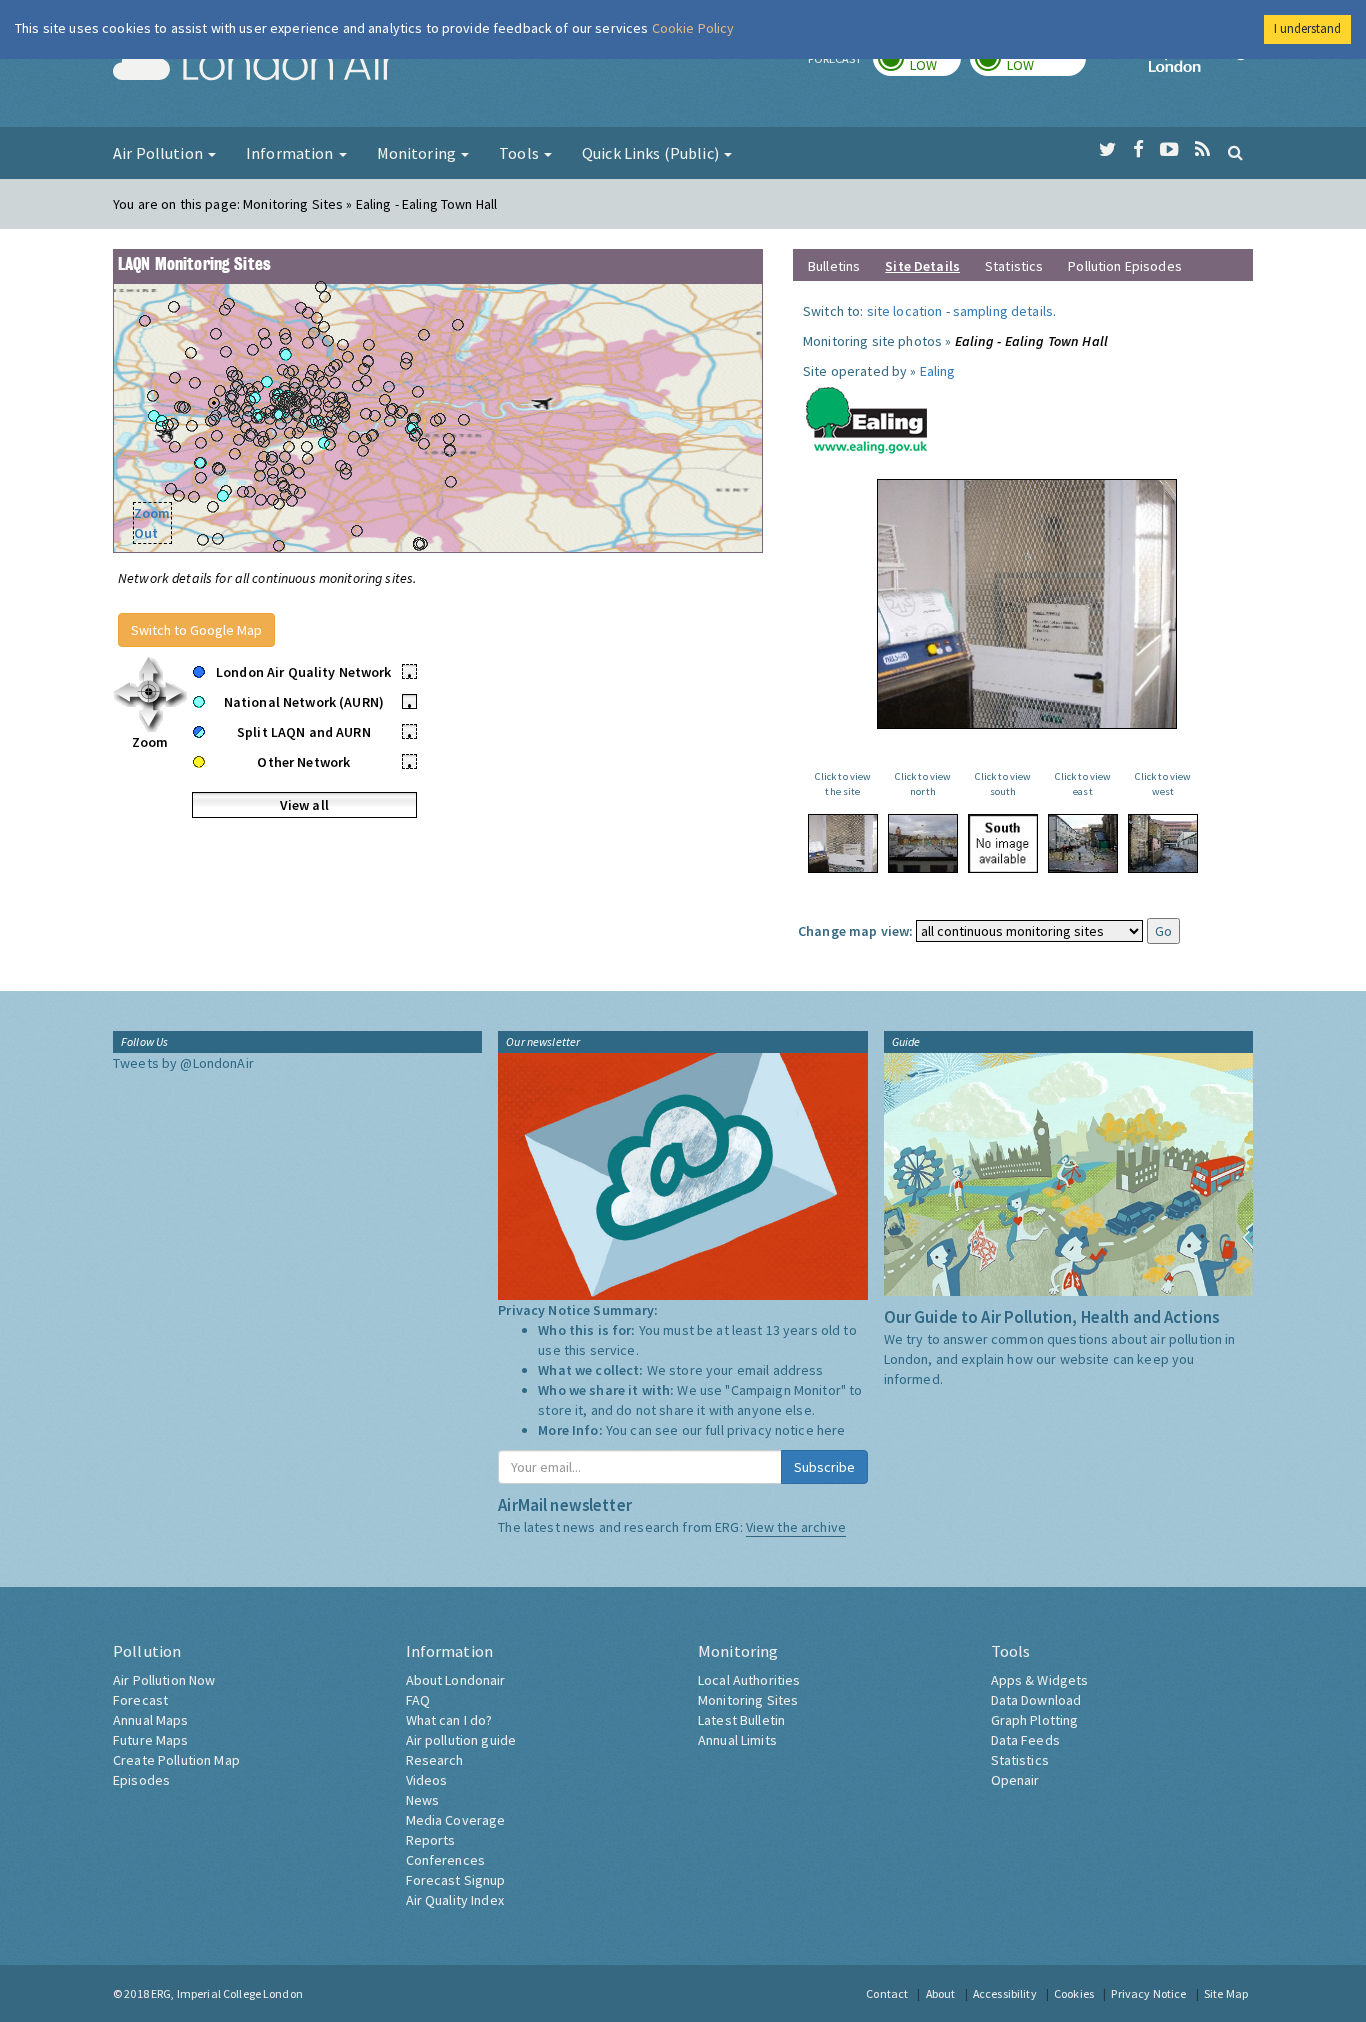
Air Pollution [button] (159, 153)
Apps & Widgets (1040, 1680)
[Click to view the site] (843, 843)
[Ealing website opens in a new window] (867, 416)
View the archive (796, 1527)
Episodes (141, 1780)
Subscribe (824, 1467)
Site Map (1226, 1993)
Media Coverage (456, 1820)
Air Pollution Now (164, 1680)
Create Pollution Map (176, 1760)
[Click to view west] (1163, 843)
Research (435, 1760)
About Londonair (456, 1680)
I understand (1307, 28)
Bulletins (834, 266)
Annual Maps (151, 1720)
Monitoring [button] (418, 153)
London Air (254, 66)
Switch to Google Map (196, 630)
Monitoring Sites (748, 1700)
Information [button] (291, 153)
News (423, 1800)
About (941, 1993)
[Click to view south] (1003, 843)
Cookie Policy (693, 28)
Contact (887, 1993)
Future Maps (151, 1740)
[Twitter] (1107, 150)
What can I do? (449, 1720)
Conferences (446, 1860)
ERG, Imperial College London (227, 1993)
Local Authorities (749, 1680)
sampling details (1003, 311)
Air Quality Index (455, 1900)
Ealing (938, 371)
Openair (1015, 1780)
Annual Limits (737, 1740)
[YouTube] (1169, 150)
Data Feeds (1025, 1740)
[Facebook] (1138, 150)
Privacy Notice (1148, 1993)
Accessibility (1005, 1993)
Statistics (1014, 266)
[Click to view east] (1083, 843)
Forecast (140, 1700)
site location (905, 311)
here (831, 1430)
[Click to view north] (923, 843)
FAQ (418, 1700)
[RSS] (1202, 150)
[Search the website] (1235, 152)
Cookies (1074, 1993)
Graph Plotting (1035, 1720)
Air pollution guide (461, 1740)
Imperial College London (1201, 66)
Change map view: (855, 931)
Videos (427, 1780)
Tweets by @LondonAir (183, 1063)
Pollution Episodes (1125, 266)
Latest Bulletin (741, 1720)
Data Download (1036, 1700)
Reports (431, 1840)
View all (304, 805)
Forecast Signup (456, 1880)
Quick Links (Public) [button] (652, 153)
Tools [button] (520, 153)
